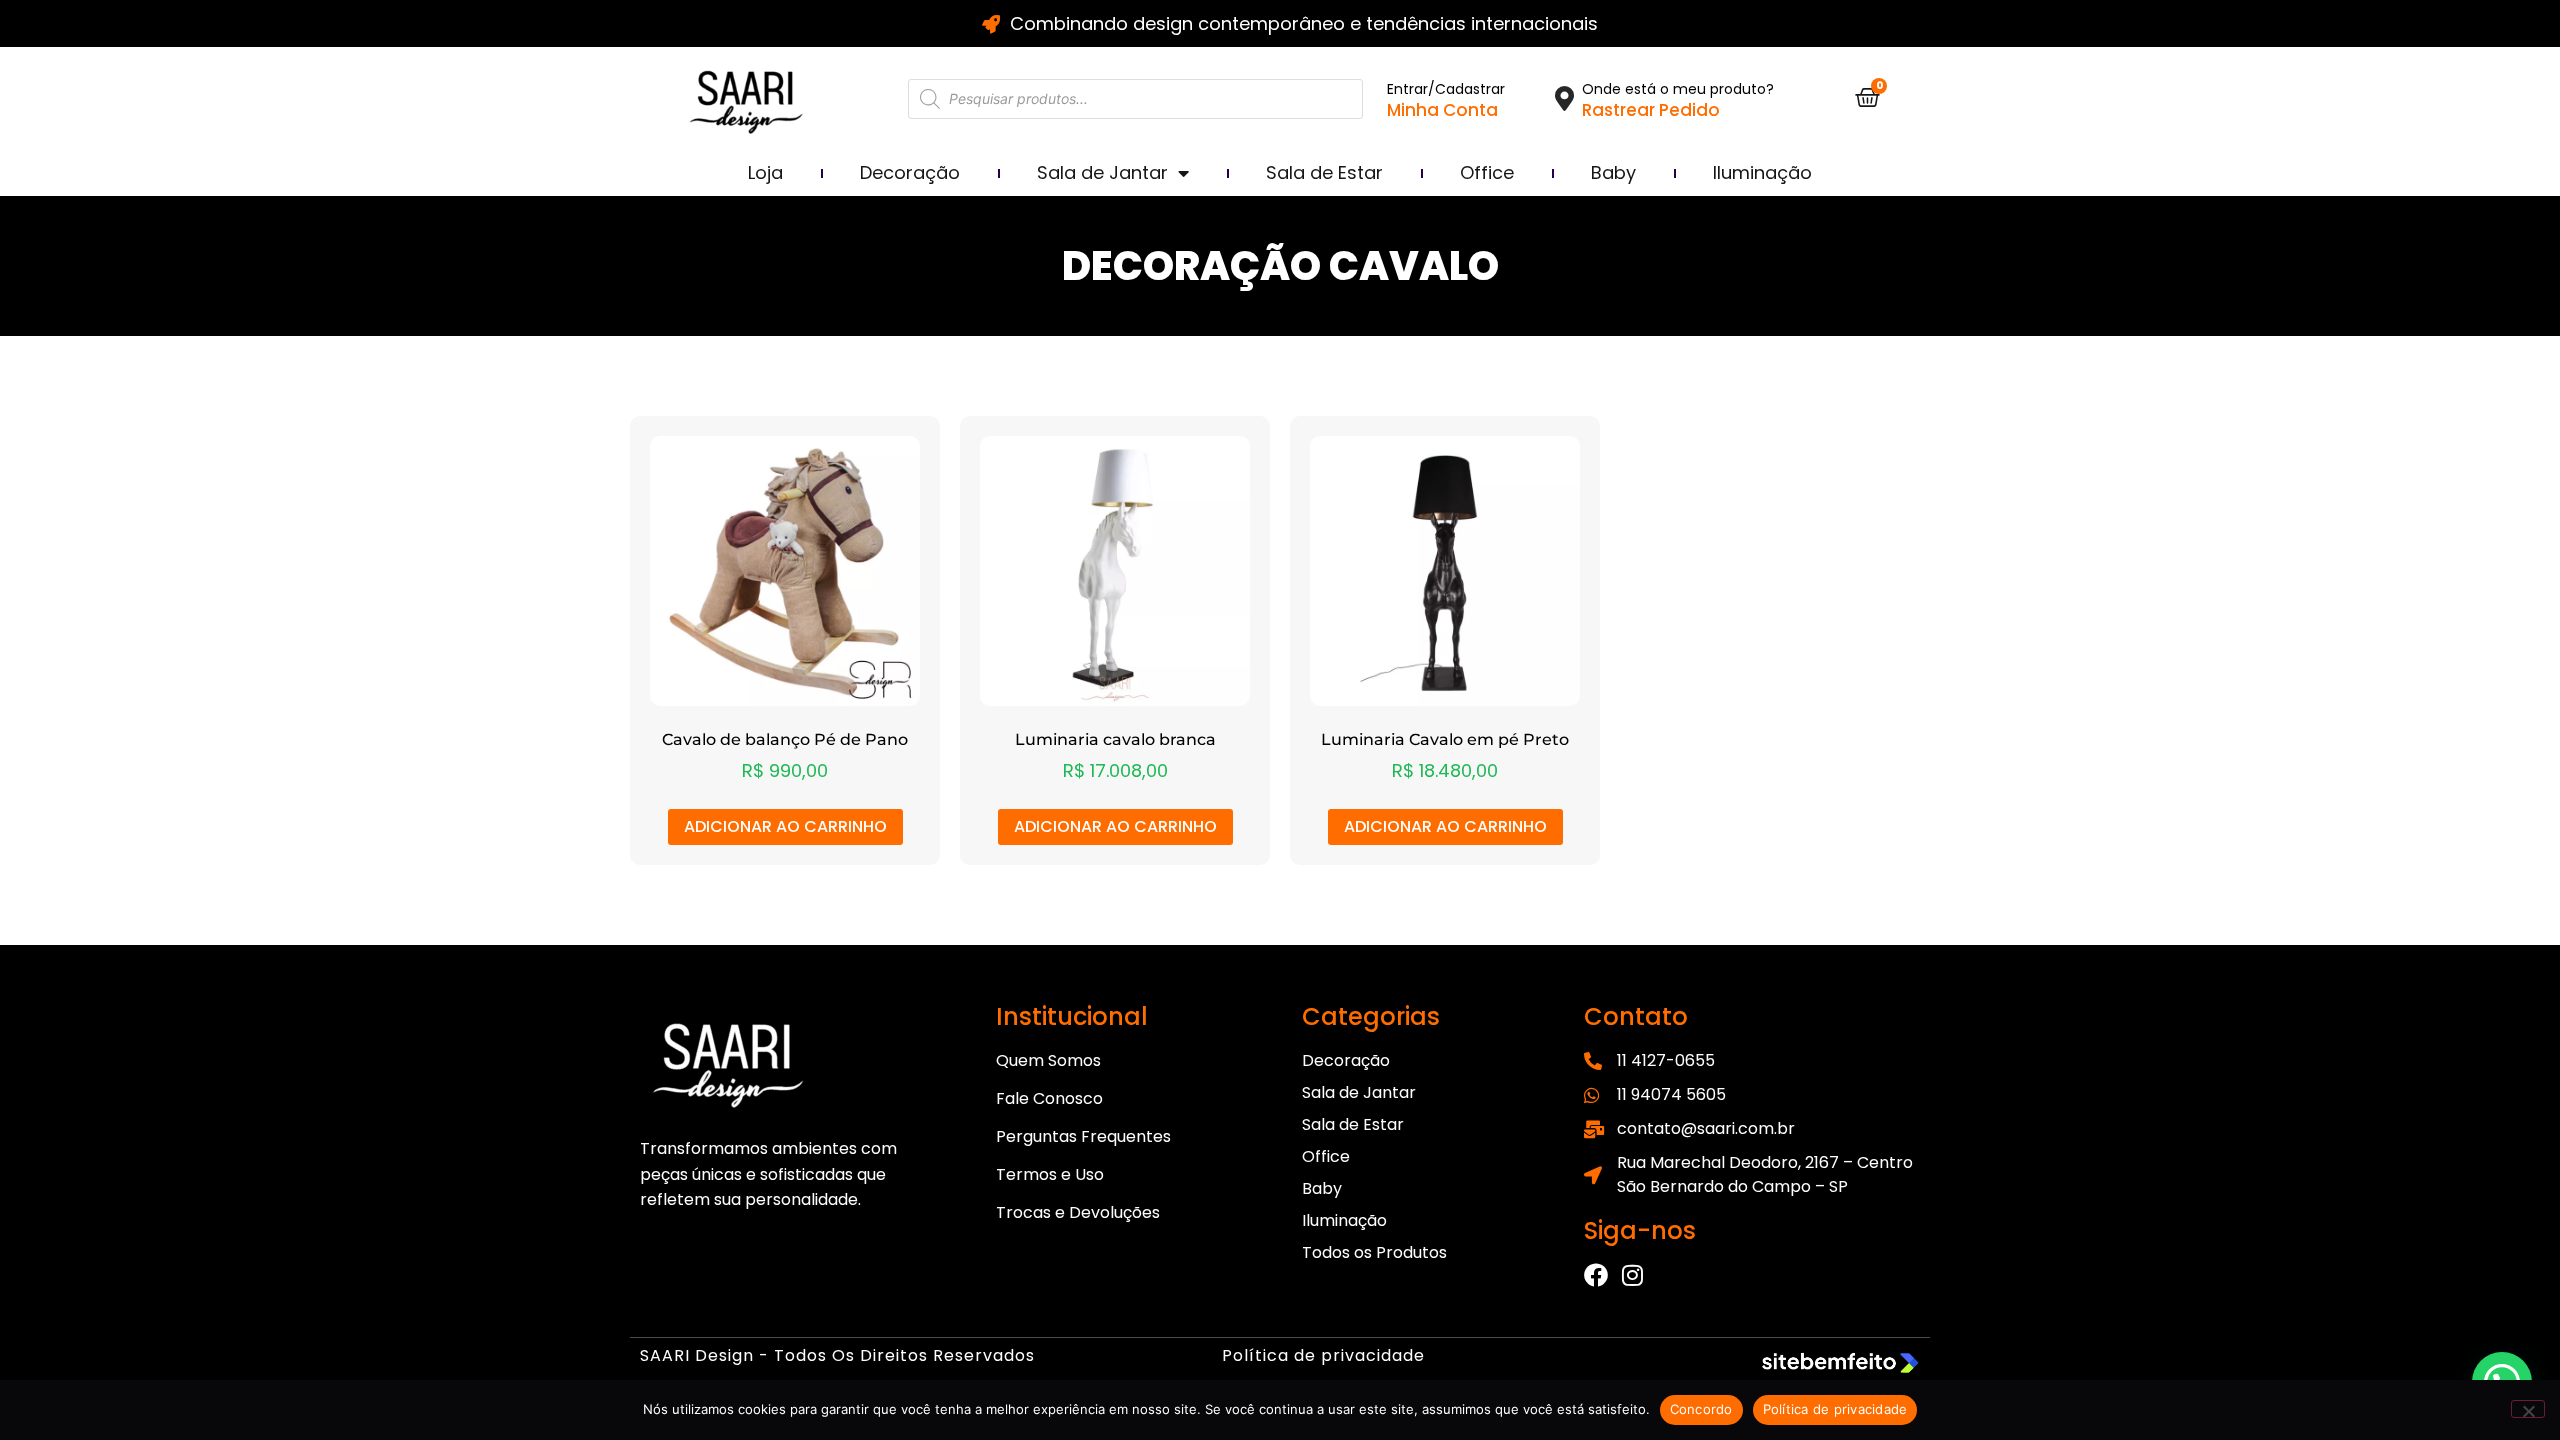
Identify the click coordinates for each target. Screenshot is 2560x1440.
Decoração (910, 172)
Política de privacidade (1323, 1355)
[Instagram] (1632, 1275)
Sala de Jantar (1102, 172)
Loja (765, 172)
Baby (1613, 172)
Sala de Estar (1324, 172)
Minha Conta (1442, 110)
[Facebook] (1596, 1275)
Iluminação (1762, 172)
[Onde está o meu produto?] (1564, 98)
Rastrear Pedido (1651, 110)
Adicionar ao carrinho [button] (785, 826)
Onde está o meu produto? (1678, 89)
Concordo (1701, 1409)
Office (1487, 172)
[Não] (2528, 1409)
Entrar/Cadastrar (1446, 89)
